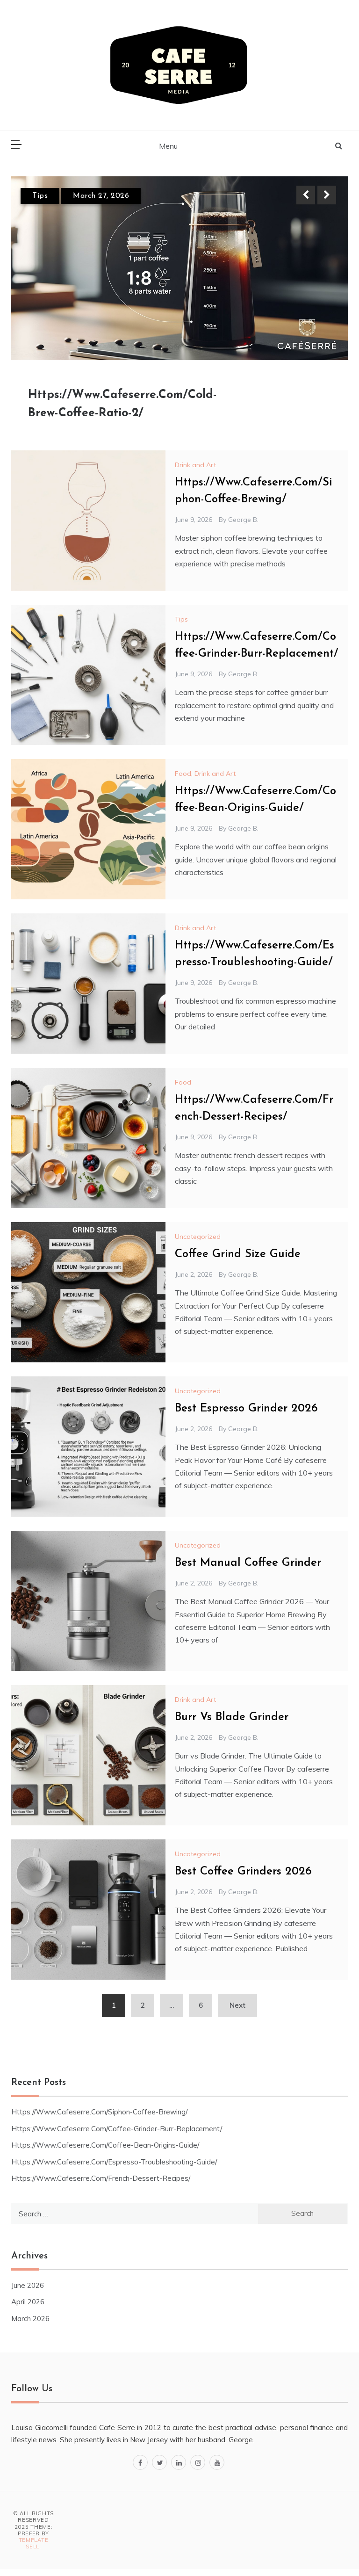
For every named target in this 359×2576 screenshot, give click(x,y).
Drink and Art (195, 465)
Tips (40, 196)
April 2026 (28, 2302)
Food (183, 1082)
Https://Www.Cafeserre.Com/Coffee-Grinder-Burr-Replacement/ (117, 2129)
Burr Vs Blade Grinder (232, 1717)
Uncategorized (198, 1237)
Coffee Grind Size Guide (238, 1254)
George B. (243, 520)
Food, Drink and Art (205, 774)
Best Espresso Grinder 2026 (246, 1409)
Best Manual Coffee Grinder (248, 1563)
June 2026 (28, 2285)
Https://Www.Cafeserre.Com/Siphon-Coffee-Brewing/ (99, 2112)
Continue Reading (297, 404)
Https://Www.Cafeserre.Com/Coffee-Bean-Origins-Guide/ (105, 2145)
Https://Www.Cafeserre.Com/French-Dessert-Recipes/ (101, 2178)
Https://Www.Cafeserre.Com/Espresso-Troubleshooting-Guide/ (114, 2162)
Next (327, 195)
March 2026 (30, 2319)
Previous (306, 195)
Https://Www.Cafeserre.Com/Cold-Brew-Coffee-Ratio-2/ (122, 404)
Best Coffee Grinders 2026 (243, 1872)
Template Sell (34, 2543)
